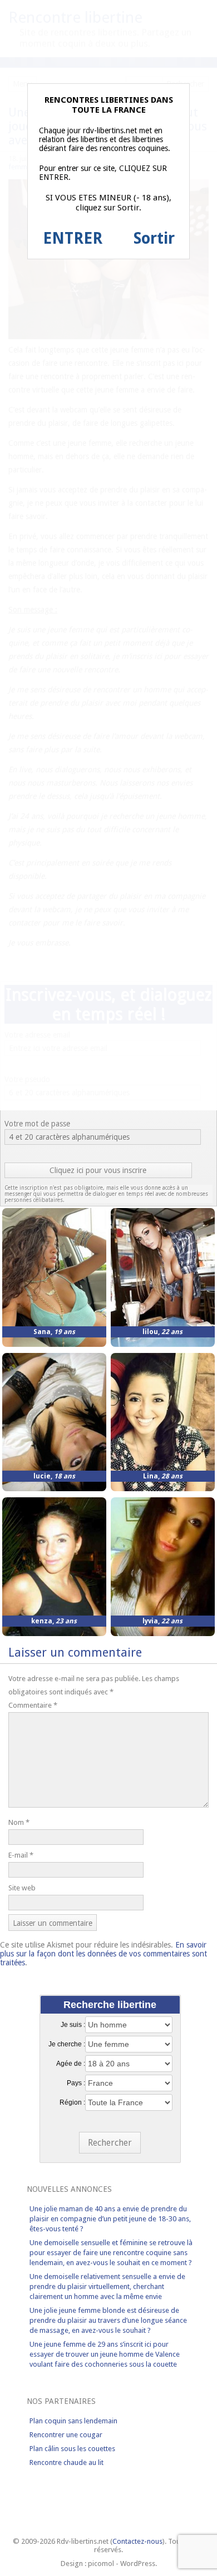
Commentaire (33, 1705)
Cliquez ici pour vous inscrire (98, 1170)
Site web (22, 1888)
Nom (19, 1822)
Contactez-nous (137, 2541)
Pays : (76, 2083)
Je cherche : (67, 2044)
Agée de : (71, 2064)
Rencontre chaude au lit (66, 2462)
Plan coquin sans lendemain (73, 2421)
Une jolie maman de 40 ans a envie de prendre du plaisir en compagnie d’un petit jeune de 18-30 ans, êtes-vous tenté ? (110, 2219)
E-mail (21, 1855)
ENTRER (73, 238)
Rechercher (110, 2143)
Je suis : (73, 2025)
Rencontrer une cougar (66, 2435)
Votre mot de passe (37, 1124)
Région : (72, 2102)
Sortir (154, 238)
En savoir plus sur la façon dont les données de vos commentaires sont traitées (103, 1954)
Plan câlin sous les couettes (72, 2449)
